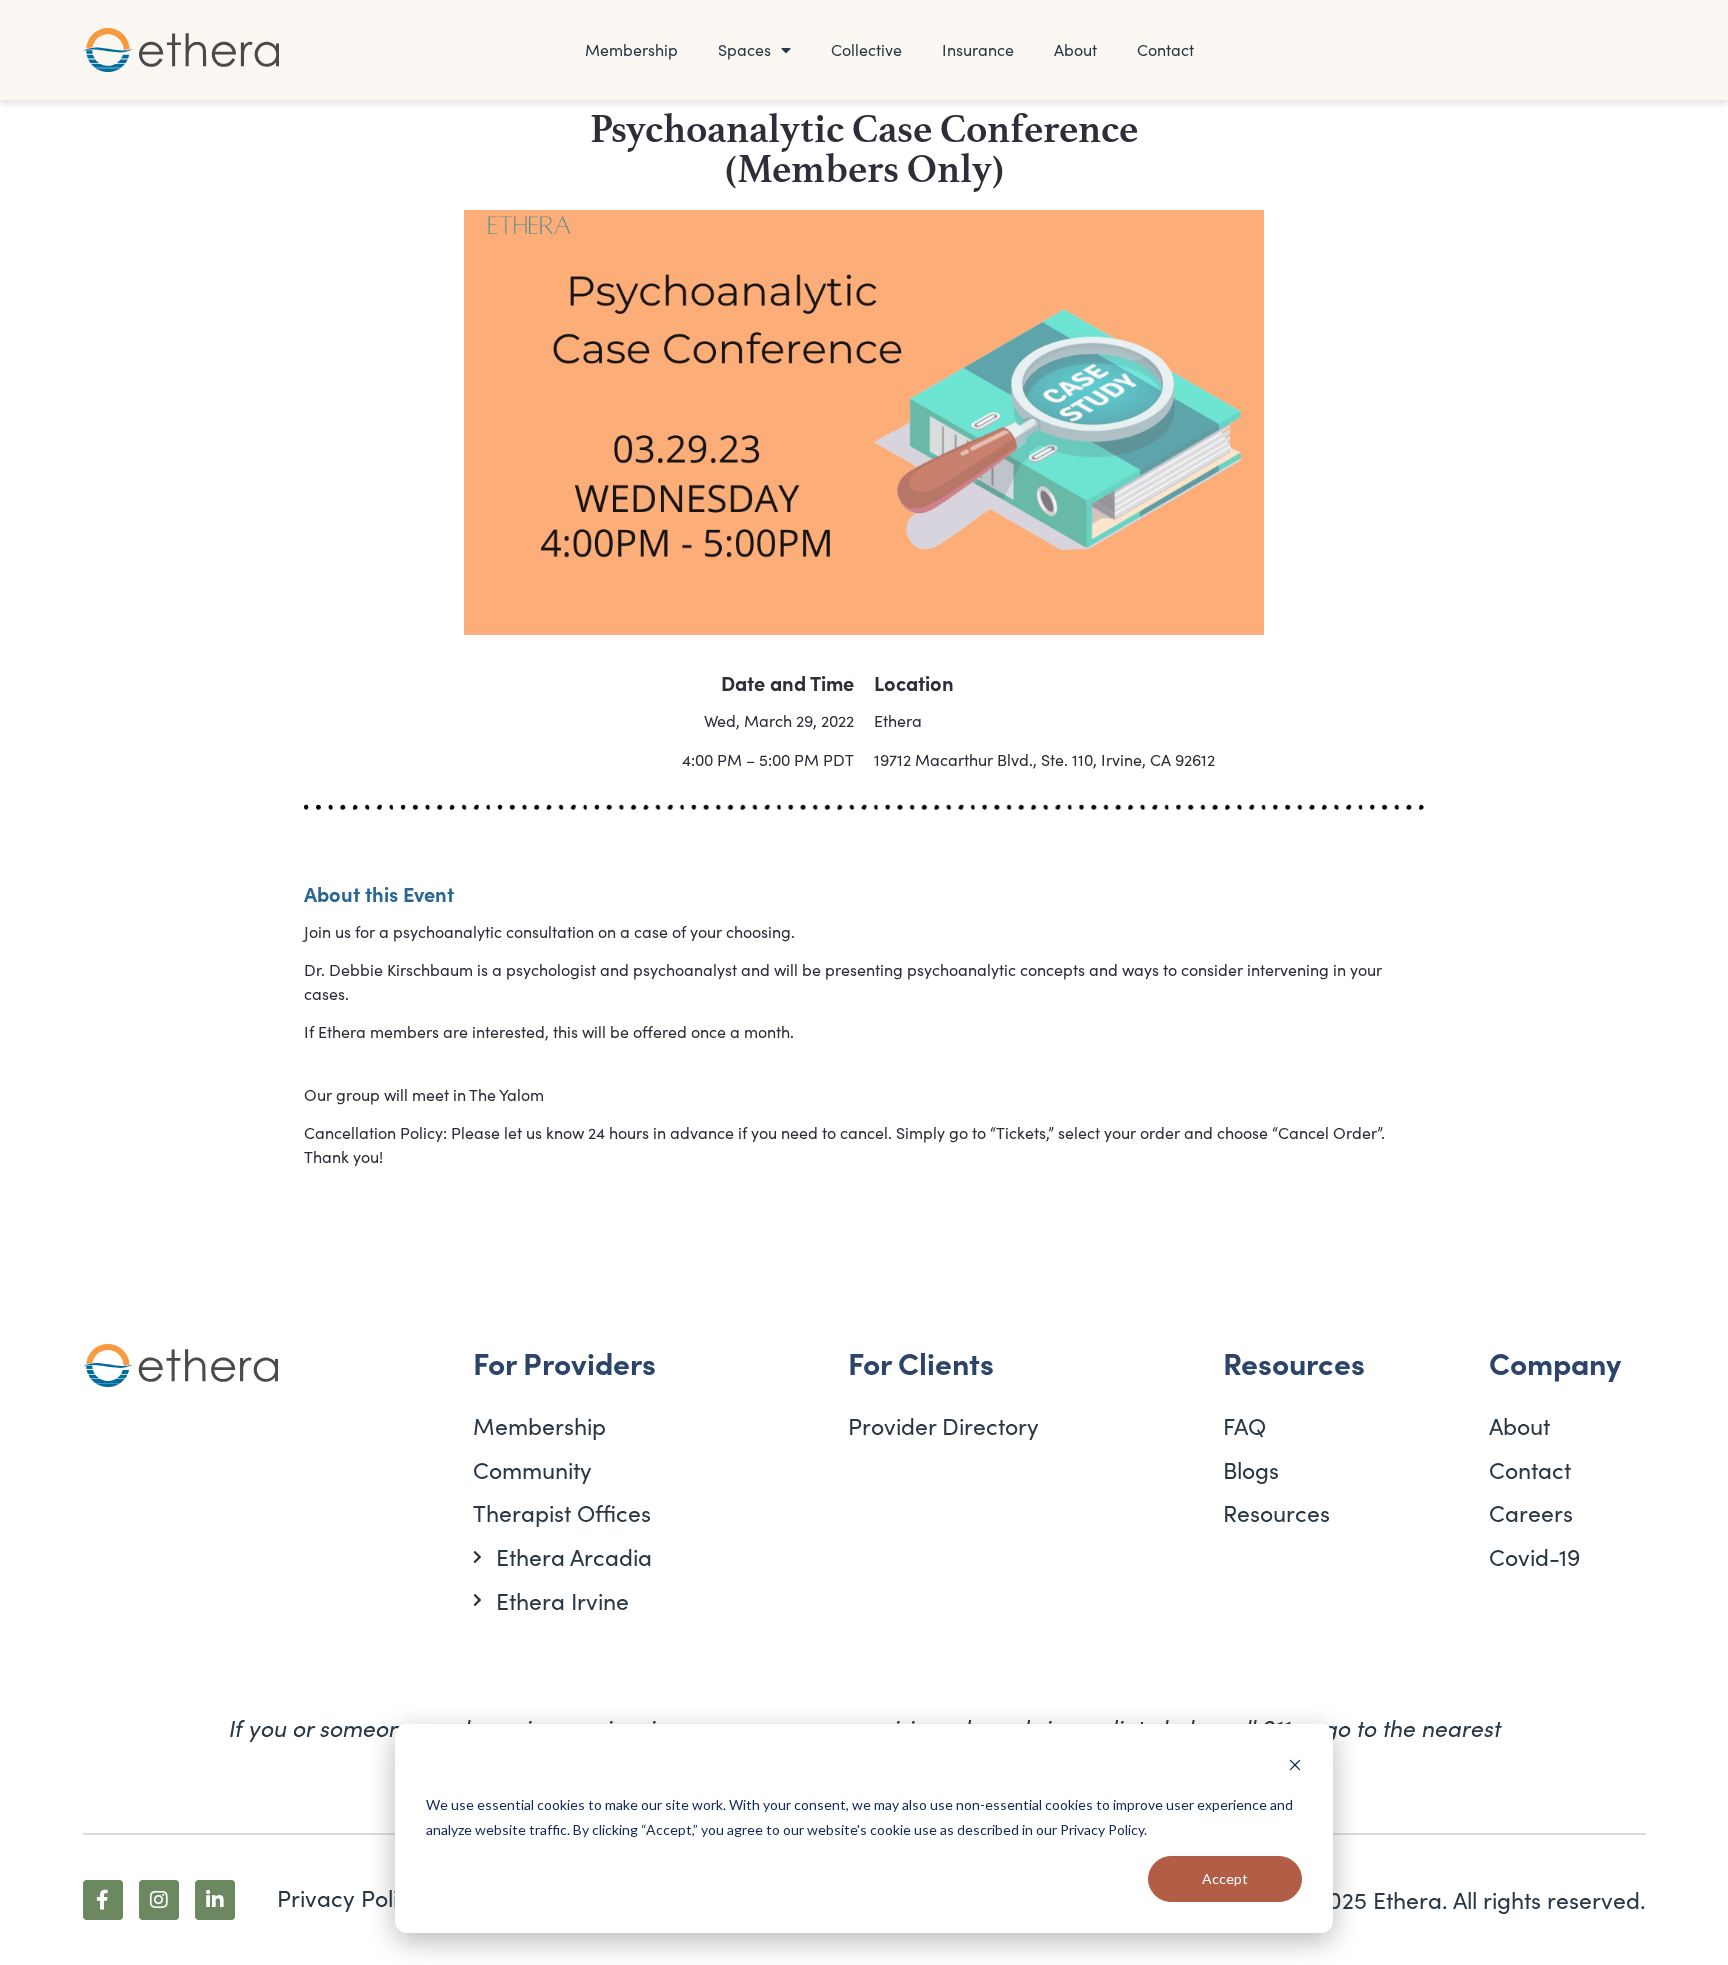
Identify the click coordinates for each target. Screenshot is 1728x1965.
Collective (866, 49)
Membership (631, 49)
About (1075, 49)
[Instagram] (159, 1900)
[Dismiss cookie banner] (1295, 1767)
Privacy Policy (1102, 1829)
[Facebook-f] (103, 1900)
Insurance (978, 49)
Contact (1165, 49)
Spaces (744, 49)
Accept (1225, 1878)
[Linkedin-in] (215, 1900)
